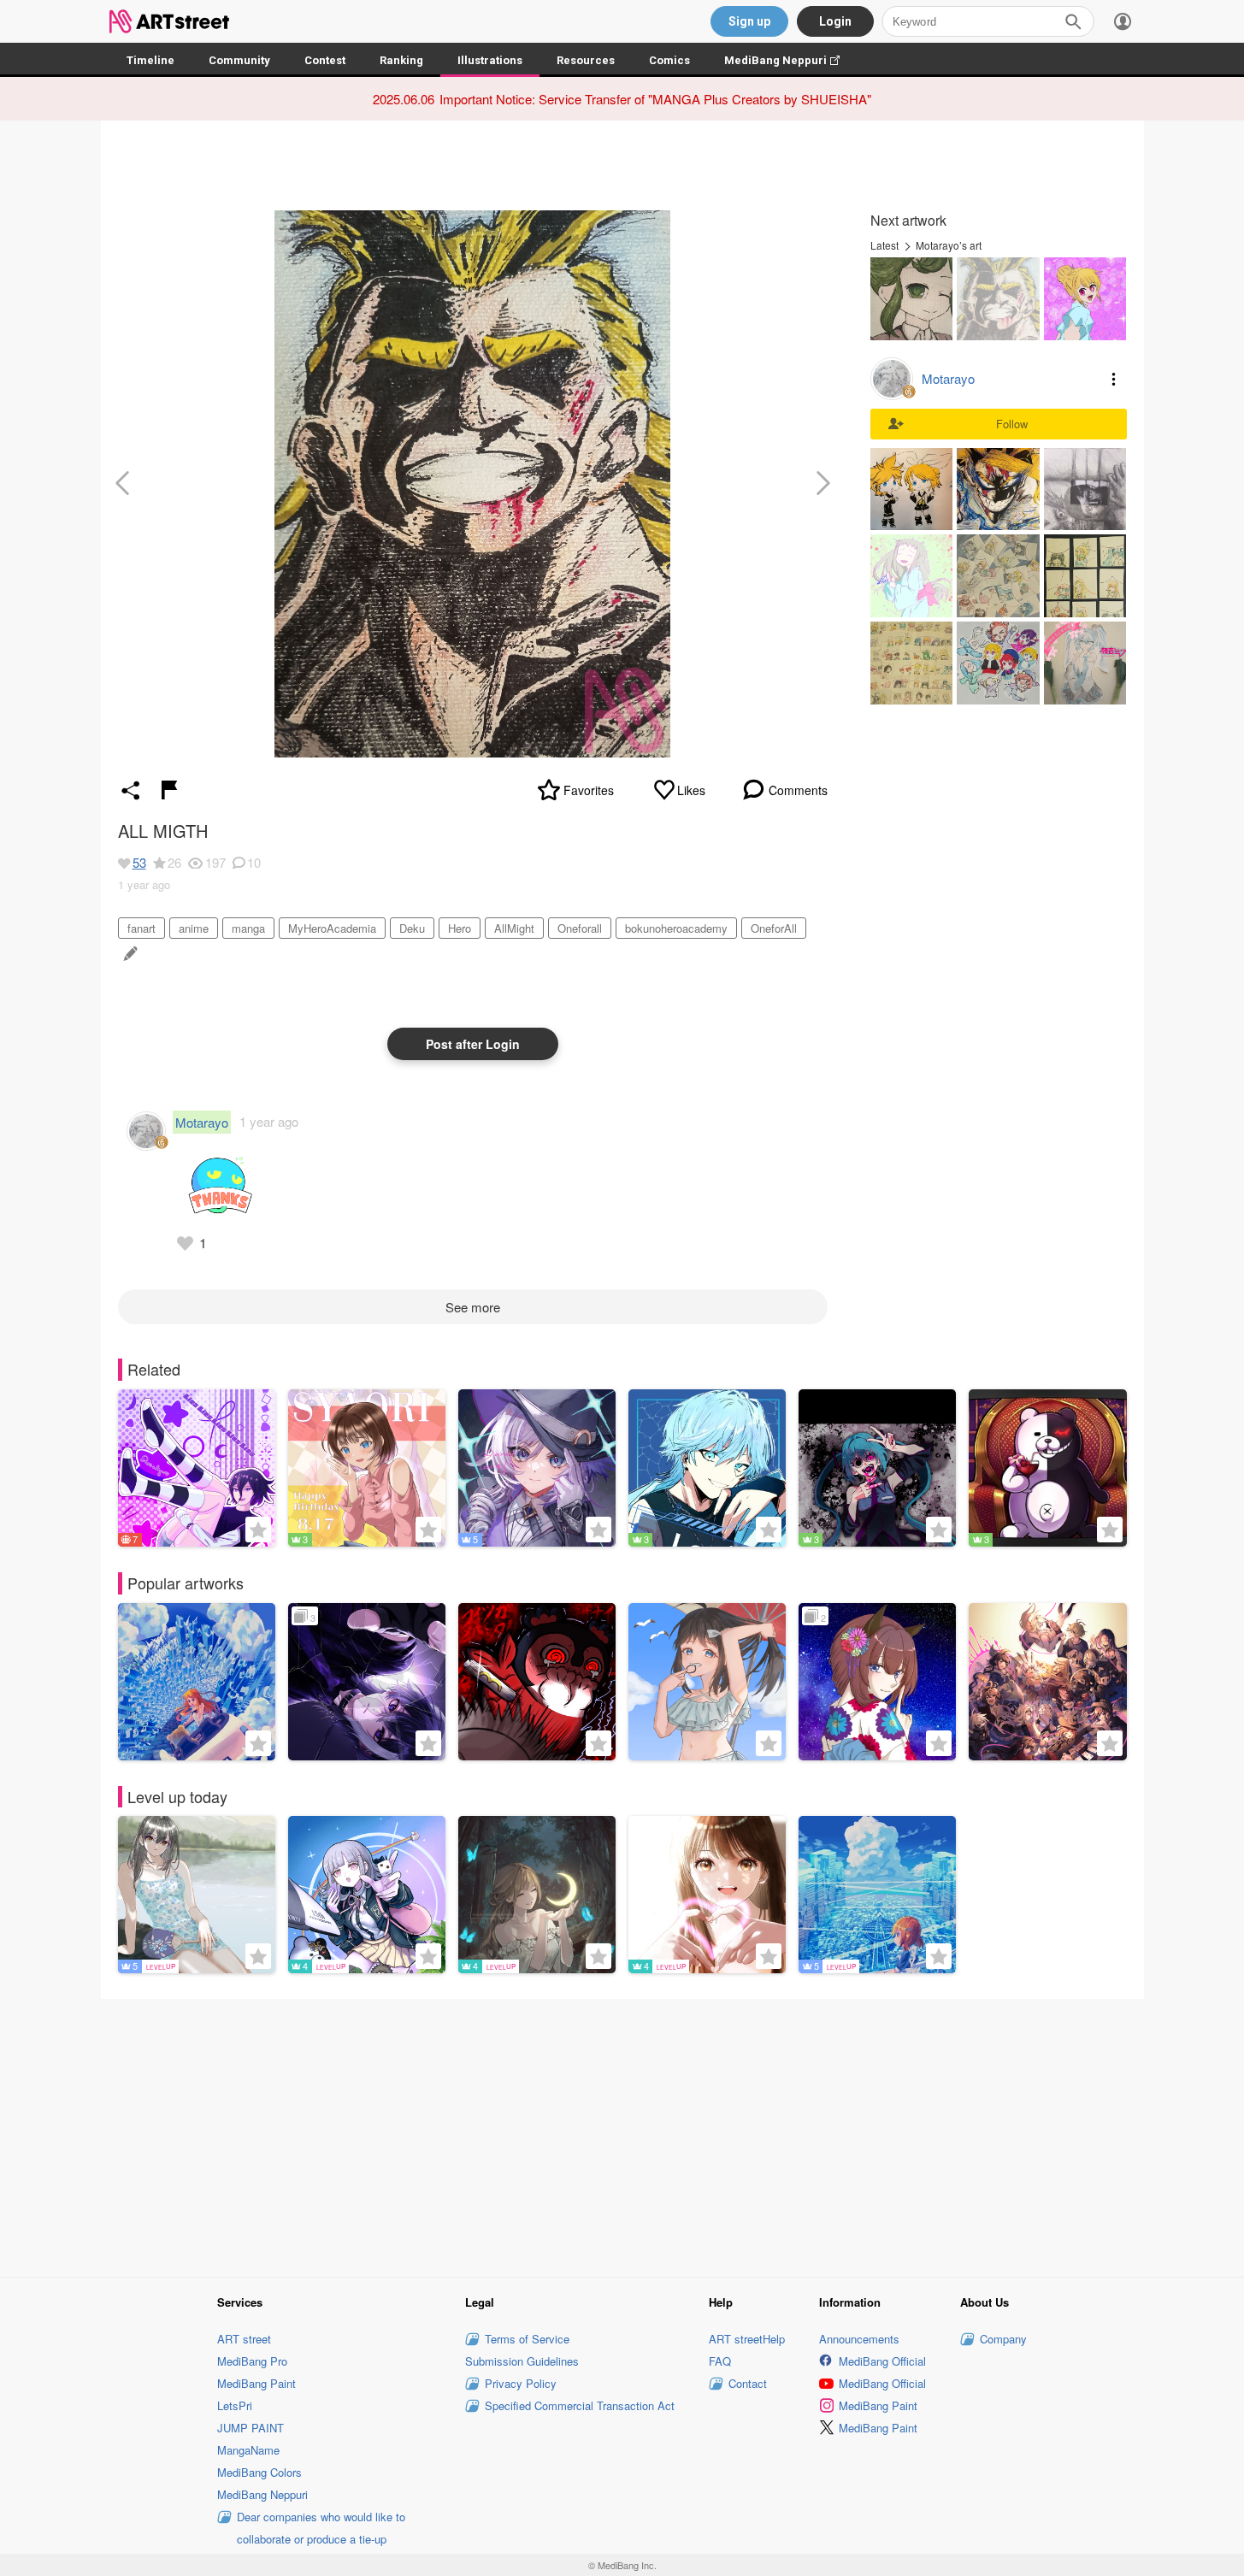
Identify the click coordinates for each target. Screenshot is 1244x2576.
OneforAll (774, 928)
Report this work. (169, 790)
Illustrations (490, 60)
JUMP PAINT (251, 2428)
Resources (586, 60)
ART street (244, 2339)
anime (194, 928)
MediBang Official (882, 2361)
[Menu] (1123, 21)
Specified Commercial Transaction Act (580, 2405)
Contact (748, 2383)
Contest (325, 60)
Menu (1114, 379)
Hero (460, 928)
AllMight (514, 928)
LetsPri (235, 2405)
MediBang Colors (259, 2472)
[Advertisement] (622, 2135)
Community (239, 60)
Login (835, 21)
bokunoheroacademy (676, 928)
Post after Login (473, 1044)
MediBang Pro (252, 2361)
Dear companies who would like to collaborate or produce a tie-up (321, 2528)
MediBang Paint (256, 2383)
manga (248, 928)
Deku (412, 928)
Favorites (589, 790)
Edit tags (129, 954)
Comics (669, 60)
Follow (1012, 424)
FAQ (720, 2361)
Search (1073, 21)
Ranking (401, 60)
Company (1003, 2339)
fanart (141, 928)
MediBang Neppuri (790, 60)
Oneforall (580, 928)
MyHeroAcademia (332, 928)
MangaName (248, 2450)
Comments (798, 790)
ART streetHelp (747, 2339)
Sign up (749, 21)
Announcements (859, 2339)
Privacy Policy (521, 2383)
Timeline (150, 60)
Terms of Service (527, 2339)
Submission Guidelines (522, 2361)
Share (131, 790)
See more (473, 1307)
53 (139, 862)
